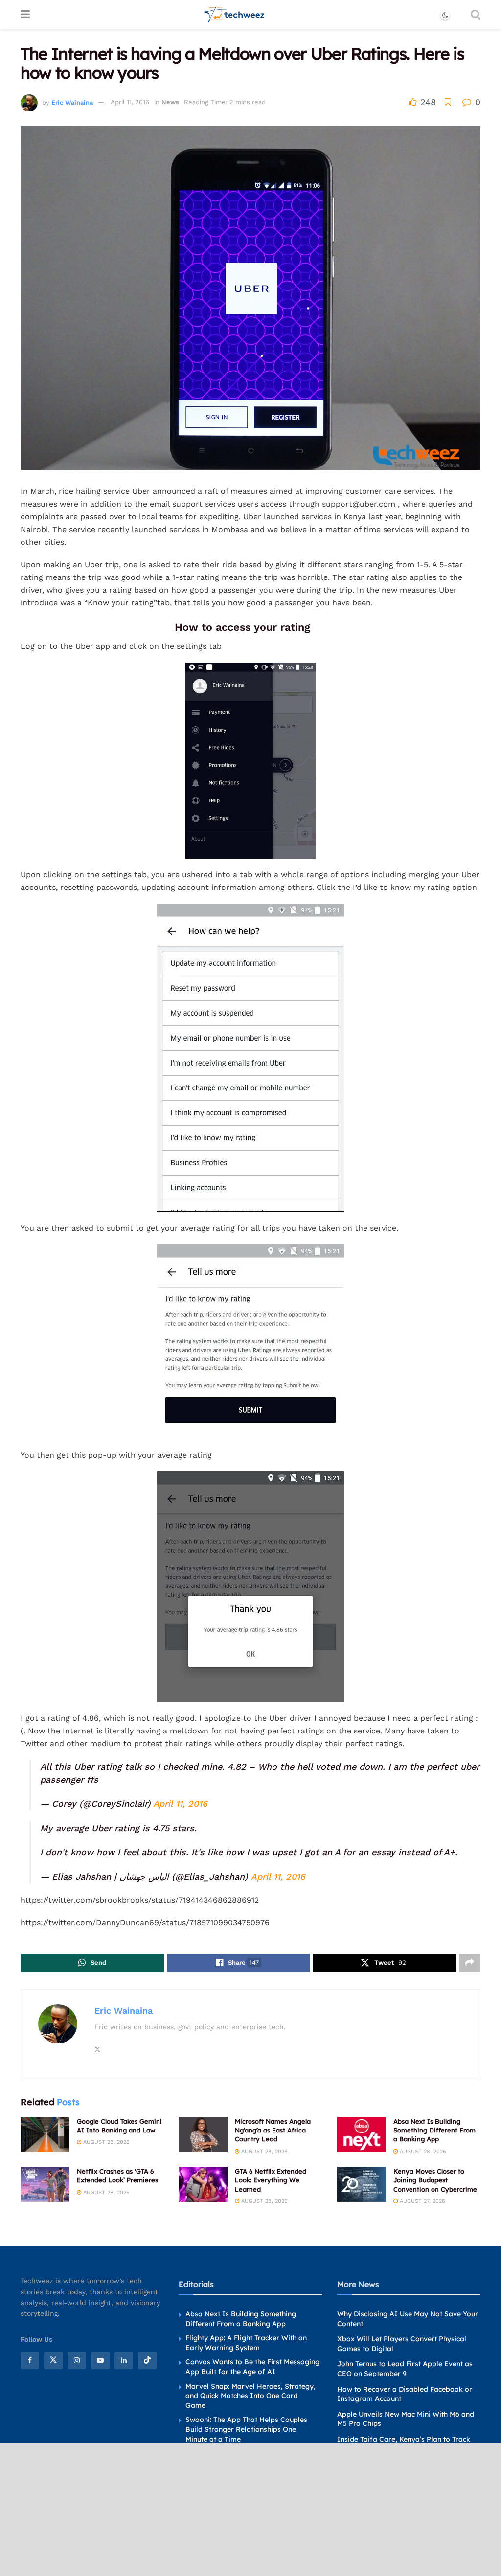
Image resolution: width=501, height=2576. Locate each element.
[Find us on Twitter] (53, 2360)
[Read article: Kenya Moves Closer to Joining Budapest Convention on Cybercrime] (362, 2184)
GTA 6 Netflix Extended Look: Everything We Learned (271, 2180)
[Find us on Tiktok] (147, 2360)
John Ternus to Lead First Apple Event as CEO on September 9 (405, 2369)
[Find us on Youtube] (100, 2360)
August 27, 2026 (421, 2201)
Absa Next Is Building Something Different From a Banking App (434, 2130)
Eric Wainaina (72, 102)
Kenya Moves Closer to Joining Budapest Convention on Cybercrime (435, 2180)
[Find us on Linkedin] (124, 2360)
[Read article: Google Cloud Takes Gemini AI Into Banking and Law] (45, 2134)
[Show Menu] (25, 15)
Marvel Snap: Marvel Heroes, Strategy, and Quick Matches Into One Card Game (250, 2396)
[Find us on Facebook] (30, 2360)
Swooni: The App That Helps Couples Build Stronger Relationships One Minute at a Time (246, 2429)
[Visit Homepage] (235, 15)
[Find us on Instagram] (77, 2360)
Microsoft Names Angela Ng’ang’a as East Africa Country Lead (273, 2130)
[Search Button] (476, 15)
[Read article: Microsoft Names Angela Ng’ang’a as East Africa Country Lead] (203, 2134)
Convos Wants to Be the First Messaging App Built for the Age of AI (252, 2367)
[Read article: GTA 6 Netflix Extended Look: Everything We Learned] (203, 2184)
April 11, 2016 (130, 102)
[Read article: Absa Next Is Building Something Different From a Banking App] (362, 2134)
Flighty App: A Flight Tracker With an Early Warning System (246, 2343)
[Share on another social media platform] (470, 1963)
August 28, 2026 (105, 2142)
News (170, 102)
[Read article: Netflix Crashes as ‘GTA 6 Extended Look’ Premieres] (45, 2184)
